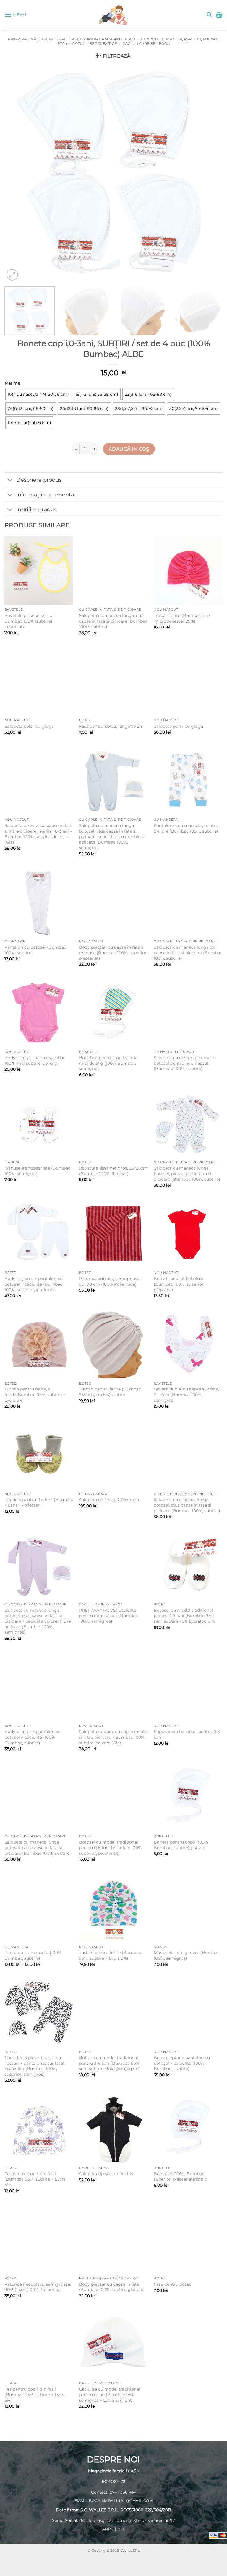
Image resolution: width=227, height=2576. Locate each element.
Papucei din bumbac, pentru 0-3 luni (187, 1734)
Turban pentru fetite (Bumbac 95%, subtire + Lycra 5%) (110, 1955)
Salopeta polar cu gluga (29, 726)
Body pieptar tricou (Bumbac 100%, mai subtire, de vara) (35, 1060)
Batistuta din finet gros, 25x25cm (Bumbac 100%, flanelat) (113, 1171)
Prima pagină (22, 39)
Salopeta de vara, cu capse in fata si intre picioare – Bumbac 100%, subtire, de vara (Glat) (113, 1737)
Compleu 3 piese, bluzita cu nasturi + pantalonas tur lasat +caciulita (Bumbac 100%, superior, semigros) (35, 2066)
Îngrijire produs (37, 509)
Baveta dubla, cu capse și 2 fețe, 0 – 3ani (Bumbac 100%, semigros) (186, 1394)
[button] (15, 15)
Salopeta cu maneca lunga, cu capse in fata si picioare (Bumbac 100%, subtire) (113, 621)
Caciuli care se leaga (146, 44)
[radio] (38, 394)
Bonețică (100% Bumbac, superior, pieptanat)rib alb (180, 2177)
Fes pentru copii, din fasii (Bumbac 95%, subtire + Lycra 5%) (35, 2179)
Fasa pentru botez (172, 2284)
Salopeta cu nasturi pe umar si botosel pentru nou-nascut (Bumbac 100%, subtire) (185, 1063)
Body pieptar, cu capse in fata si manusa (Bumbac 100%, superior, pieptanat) (113, 953)
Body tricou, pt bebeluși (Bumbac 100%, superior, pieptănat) (179, 1284)
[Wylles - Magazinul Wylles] (113, 15)
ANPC (108, 2529)
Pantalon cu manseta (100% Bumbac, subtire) (33, 1955)
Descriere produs (39, 480)
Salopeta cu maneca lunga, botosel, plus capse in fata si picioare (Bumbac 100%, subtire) (187, 1174)
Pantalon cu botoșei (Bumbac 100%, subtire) (35, 950)
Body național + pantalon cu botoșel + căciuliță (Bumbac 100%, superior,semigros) (34, 1284)
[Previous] (16, 173)
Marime (13, 383)
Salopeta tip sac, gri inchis (106, 2174)
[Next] (211, 173)
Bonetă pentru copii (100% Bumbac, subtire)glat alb (181, 1845)
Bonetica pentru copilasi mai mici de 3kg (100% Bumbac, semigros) (109, 1063)
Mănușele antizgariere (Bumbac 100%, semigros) (37, 1171)
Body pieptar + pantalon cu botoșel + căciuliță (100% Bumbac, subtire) (33, 1737)
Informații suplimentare (48, 495)
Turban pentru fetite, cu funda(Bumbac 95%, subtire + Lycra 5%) (35, 1394)
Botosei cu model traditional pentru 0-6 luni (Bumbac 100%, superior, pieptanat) (111, 1848)
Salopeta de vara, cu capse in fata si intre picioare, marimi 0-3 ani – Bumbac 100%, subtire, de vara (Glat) (39, 834)
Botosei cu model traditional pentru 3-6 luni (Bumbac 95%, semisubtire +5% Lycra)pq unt (184, 1616)
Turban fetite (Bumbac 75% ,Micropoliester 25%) (182, 618)
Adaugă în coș (129, 449)
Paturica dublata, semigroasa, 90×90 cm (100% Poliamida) (110, 1281)
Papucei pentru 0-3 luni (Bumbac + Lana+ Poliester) (39, 1502)
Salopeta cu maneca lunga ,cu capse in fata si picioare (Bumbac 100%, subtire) (188, 953)
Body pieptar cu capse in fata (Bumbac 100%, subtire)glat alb (111, 2287)
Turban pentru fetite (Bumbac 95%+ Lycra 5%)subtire (110, 1392)
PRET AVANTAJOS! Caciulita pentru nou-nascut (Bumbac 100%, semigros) (108, 1616)
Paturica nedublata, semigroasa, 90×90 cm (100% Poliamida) (38, 2287)
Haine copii (54, 39)
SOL (121, 2529)
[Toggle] (10, 480)
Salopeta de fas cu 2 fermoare (110, 1500)
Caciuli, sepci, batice (95, 44)
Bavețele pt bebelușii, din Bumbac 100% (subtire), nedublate (30, 621)
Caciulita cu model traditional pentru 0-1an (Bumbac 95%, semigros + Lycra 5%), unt (110, 2395)
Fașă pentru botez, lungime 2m (111, 726)
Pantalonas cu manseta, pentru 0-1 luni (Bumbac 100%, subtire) (186, 828)
